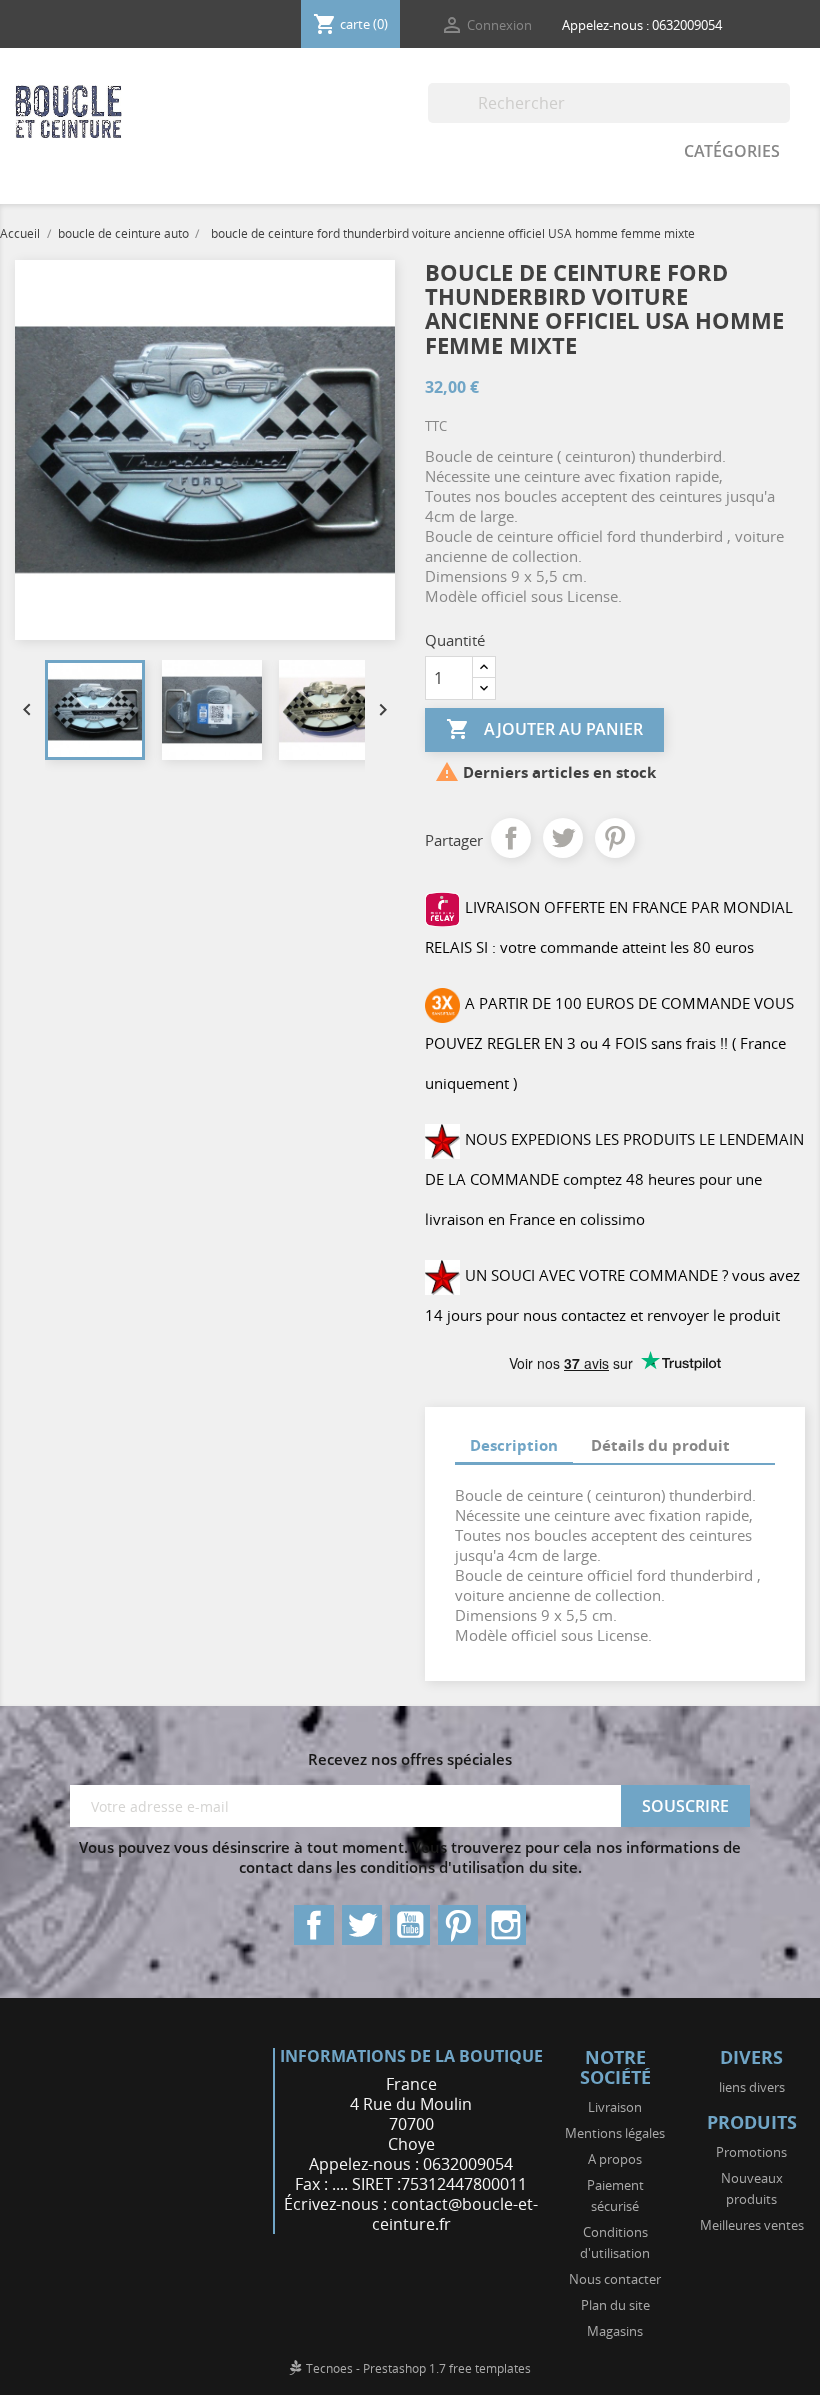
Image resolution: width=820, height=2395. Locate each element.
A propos (615, 2159)
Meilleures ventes (752, 2225)
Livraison (615, 2107)
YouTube (410, 1925)
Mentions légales (615, 2133)
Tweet (563, 838)
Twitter (362, 1925)
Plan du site (615, 2305)
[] (782, 117)
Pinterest (615, 838)
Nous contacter (615, 2279)
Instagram (506, 1925)
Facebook (314, 1925)
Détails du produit (660, 1445)
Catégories (732, 151)
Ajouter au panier (544, 729)
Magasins (615, 2331)
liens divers (752, 2087)
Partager (511, 838)
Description (514, 1445)
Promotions (751, 2152)
